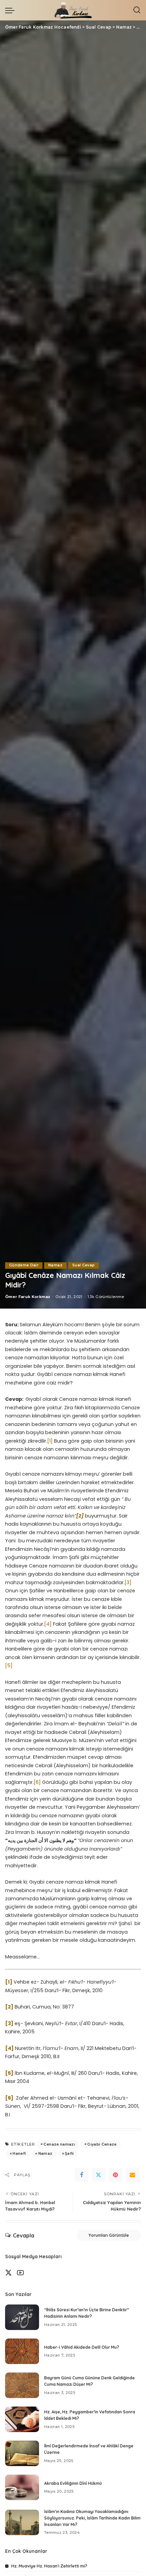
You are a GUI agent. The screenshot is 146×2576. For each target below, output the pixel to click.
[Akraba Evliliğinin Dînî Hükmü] (22, 2487)
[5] (9, 1666)
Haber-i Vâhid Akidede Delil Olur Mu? (82, 2347)
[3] (128, 1582)
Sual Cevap (84, 1265)
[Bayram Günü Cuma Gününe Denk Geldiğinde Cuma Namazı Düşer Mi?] (22, 2385)
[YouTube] (20, 2273)
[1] (50, 1441)
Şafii (69, 2153)
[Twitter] (98, 2175)
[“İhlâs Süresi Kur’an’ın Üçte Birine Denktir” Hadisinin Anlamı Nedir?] (22, 2317)
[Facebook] (81, 2175)
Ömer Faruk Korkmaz (28, 1297)
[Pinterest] (115, 2175)
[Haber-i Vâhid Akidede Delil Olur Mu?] (22, 2351)
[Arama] (137, 10)
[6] (37, 1782)
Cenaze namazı (59, 2144)
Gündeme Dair (24, 1265)
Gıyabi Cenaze (102, 2144)
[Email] (132, 2175)
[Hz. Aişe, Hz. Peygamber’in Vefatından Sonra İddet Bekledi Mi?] (22, 2419)
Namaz (55, 1265)
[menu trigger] (12, 10)
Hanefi (19, 2153)
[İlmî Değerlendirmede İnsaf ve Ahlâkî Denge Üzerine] (22, 2453)
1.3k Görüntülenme (106, 1297)
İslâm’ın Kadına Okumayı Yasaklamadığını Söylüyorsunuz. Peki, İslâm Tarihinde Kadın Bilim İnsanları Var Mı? (92, 2518)
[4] (48, 1624)
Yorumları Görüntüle (109, 2235)
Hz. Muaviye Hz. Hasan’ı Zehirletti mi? (49, 2566)
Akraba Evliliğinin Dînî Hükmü (73, 2483)
